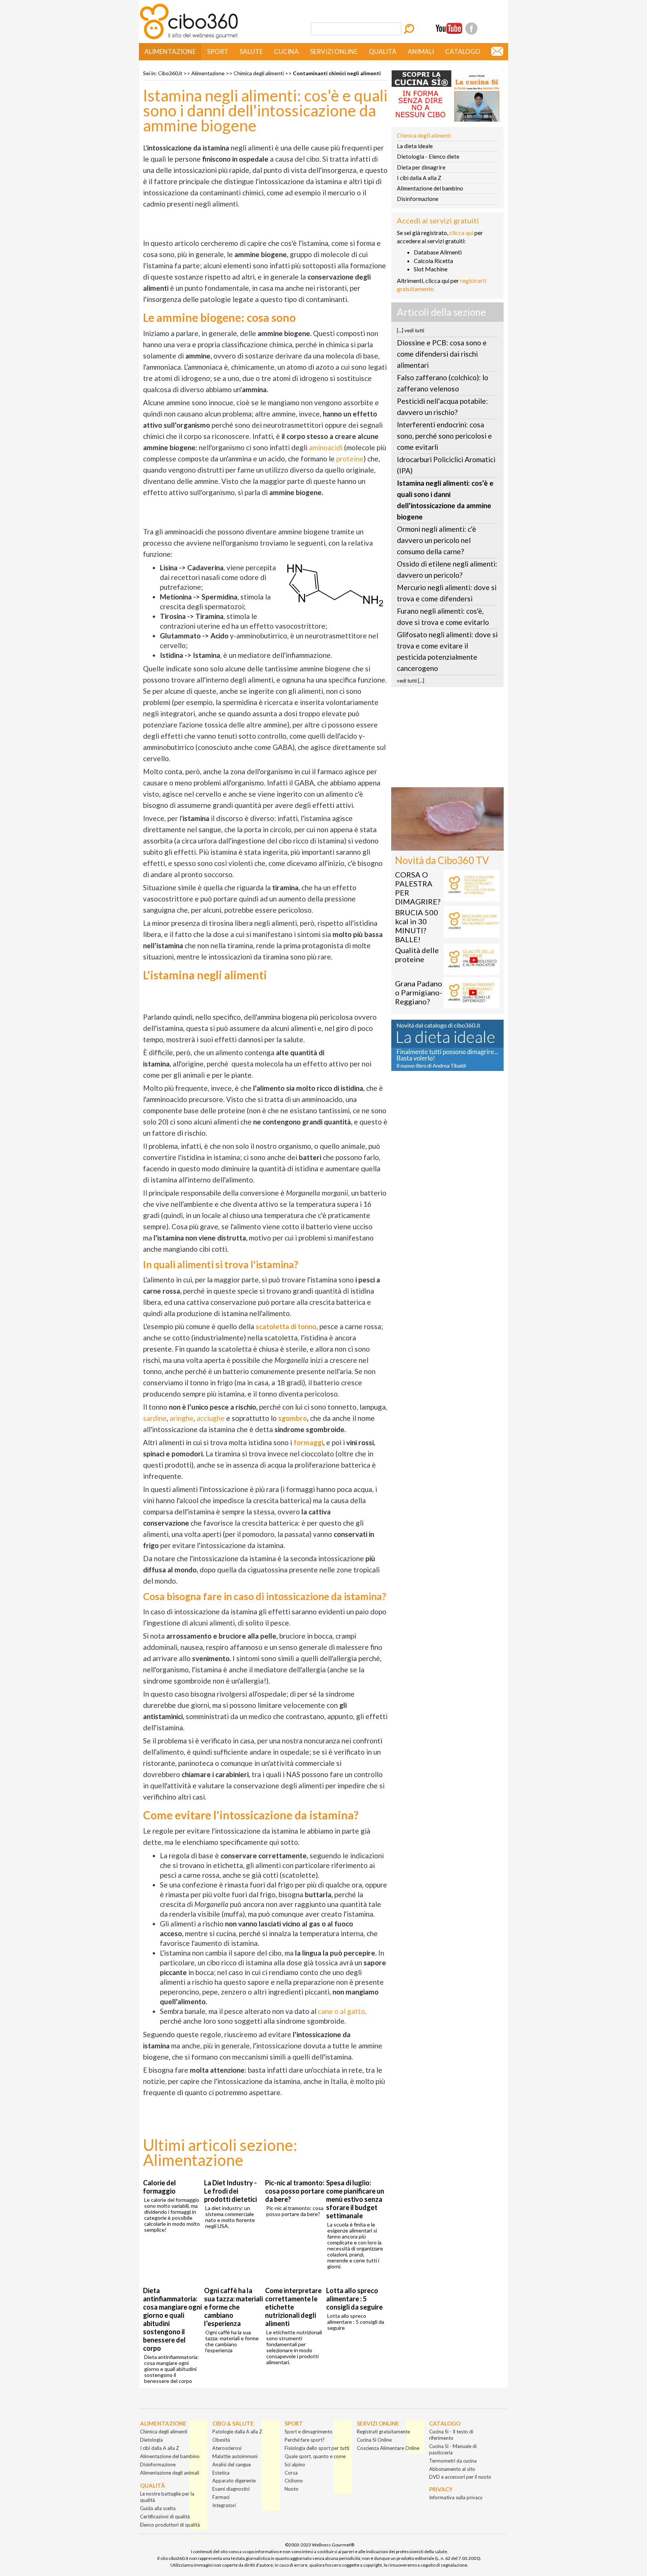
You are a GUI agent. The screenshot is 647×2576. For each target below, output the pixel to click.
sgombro (293, 1418)
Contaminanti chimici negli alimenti (337, 73)
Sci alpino (295, 2464)
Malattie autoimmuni (235, 2456)
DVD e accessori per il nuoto (460, 2477)
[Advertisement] (447, 739)
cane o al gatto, (342, 2011)
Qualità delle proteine (417, 955)
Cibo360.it (170, 73)
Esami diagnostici (231, 2489)
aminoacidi (326, 447)
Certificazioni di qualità (165, 2517)
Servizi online (334, 51)
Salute (251, 51)
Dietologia (151, 2440)
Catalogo (463, 51)
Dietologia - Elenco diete (428, 156)
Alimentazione (170, 51)
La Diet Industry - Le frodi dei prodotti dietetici (230, 2191)
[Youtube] (449, 28)
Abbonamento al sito (452, 2469)
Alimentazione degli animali (170, 2473)
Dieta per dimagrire (421, 167)
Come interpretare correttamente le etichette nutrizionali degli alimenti (293, 2307)
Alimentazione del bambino (430, 188)
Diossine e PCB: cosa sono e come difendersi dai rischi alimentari (442, 354)
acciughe (211, 1418)
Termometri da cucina (453, 2461)
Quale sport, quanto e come (315, 2456)
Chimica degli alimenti (259, 73)
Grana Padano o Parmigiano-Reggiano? (419, 992)
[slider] (439, 845)
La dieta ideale (415, 146)
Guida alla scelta (158, 2508)
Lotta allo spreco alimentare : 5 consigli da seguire (354, 2299)
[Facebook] (471, 28)
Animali (421, 51)
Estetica (221, 2473)
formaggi (308, 1442)
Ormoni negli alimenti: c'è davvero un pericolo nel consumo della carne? (437, 540)
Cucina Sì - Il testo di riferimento (451, 2435)
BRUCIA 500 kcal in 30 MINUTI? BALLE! (417, 926)
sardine (155, 1418)
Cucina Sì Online (374, 2440)
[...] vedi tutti (411, 330)
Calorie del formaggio (160, 2187)
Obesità (221, 2440)
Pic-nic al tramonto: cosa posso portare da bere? (295, 2191)
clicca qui (461, 233)
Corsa (291, 2473)
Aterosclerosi (227, 2448)
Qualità (383, 51)
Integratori (224, 2505)
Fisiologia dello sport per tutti (317, 2448)
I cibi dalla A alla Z (419, 178)
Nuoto (291, 2489)
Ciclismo (294, 2481)
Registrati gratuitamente (383, 2432)
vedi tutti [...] (411, 681)
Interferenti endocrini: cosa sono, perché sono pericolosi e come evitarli (444, 436)
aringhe (182, 1418)
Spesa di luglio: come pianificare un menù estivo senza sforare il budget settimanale (355, 2199)
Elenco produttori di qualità (170, 2525)
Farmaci (221, 2497)
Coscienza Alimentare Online (388, 2448)
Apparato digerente (234, 2481)
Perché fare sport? (305, 2440)
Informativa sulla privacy (456, 2497)
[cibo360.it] (189, 38)
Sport (218, 51)
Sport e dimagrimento (309, 2432)
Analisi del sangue (232, 2464)
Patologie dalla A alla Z (237, 2432)
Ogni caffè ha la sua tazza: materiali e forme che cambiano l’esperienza (233, 2307)
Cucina (286, 51)
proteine (350, 459)
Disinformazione (418, 199)
